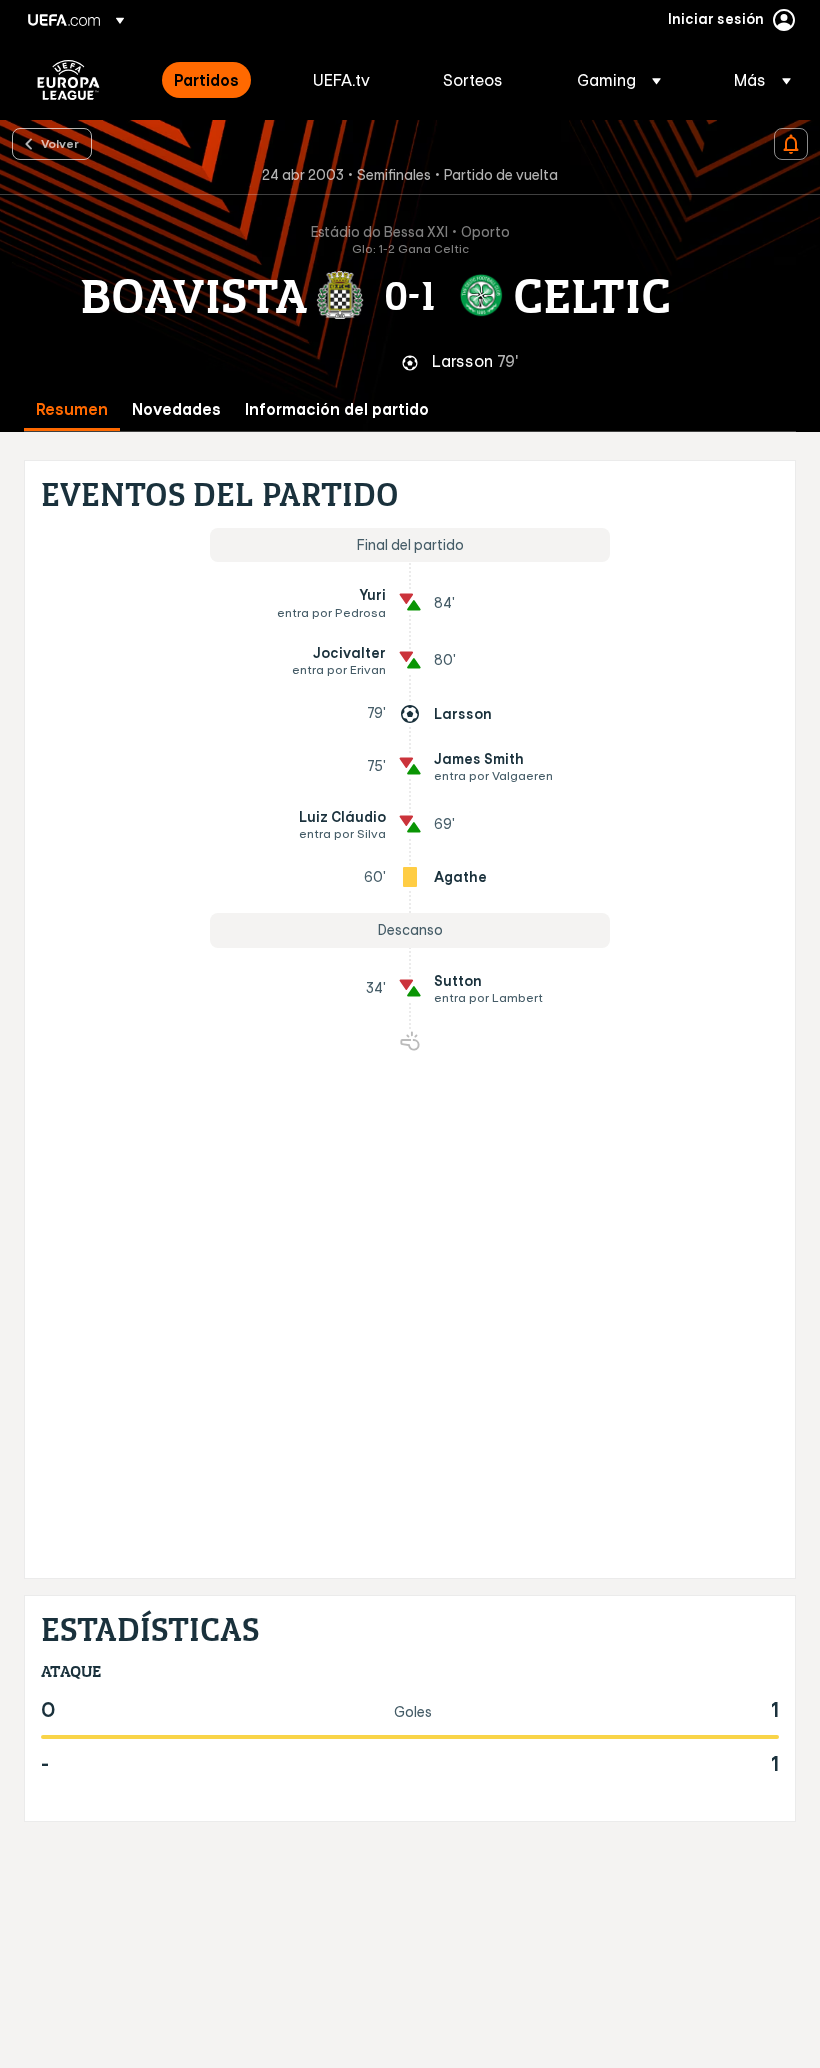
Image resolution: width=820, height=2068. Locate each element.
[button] (619, 80)
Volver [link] (60, 143)
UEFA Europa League (68, 80)
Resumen (72, 409)
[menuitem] (218, 80)
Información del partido (337, 409)
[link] (206, 80)
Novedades (176, 409)
